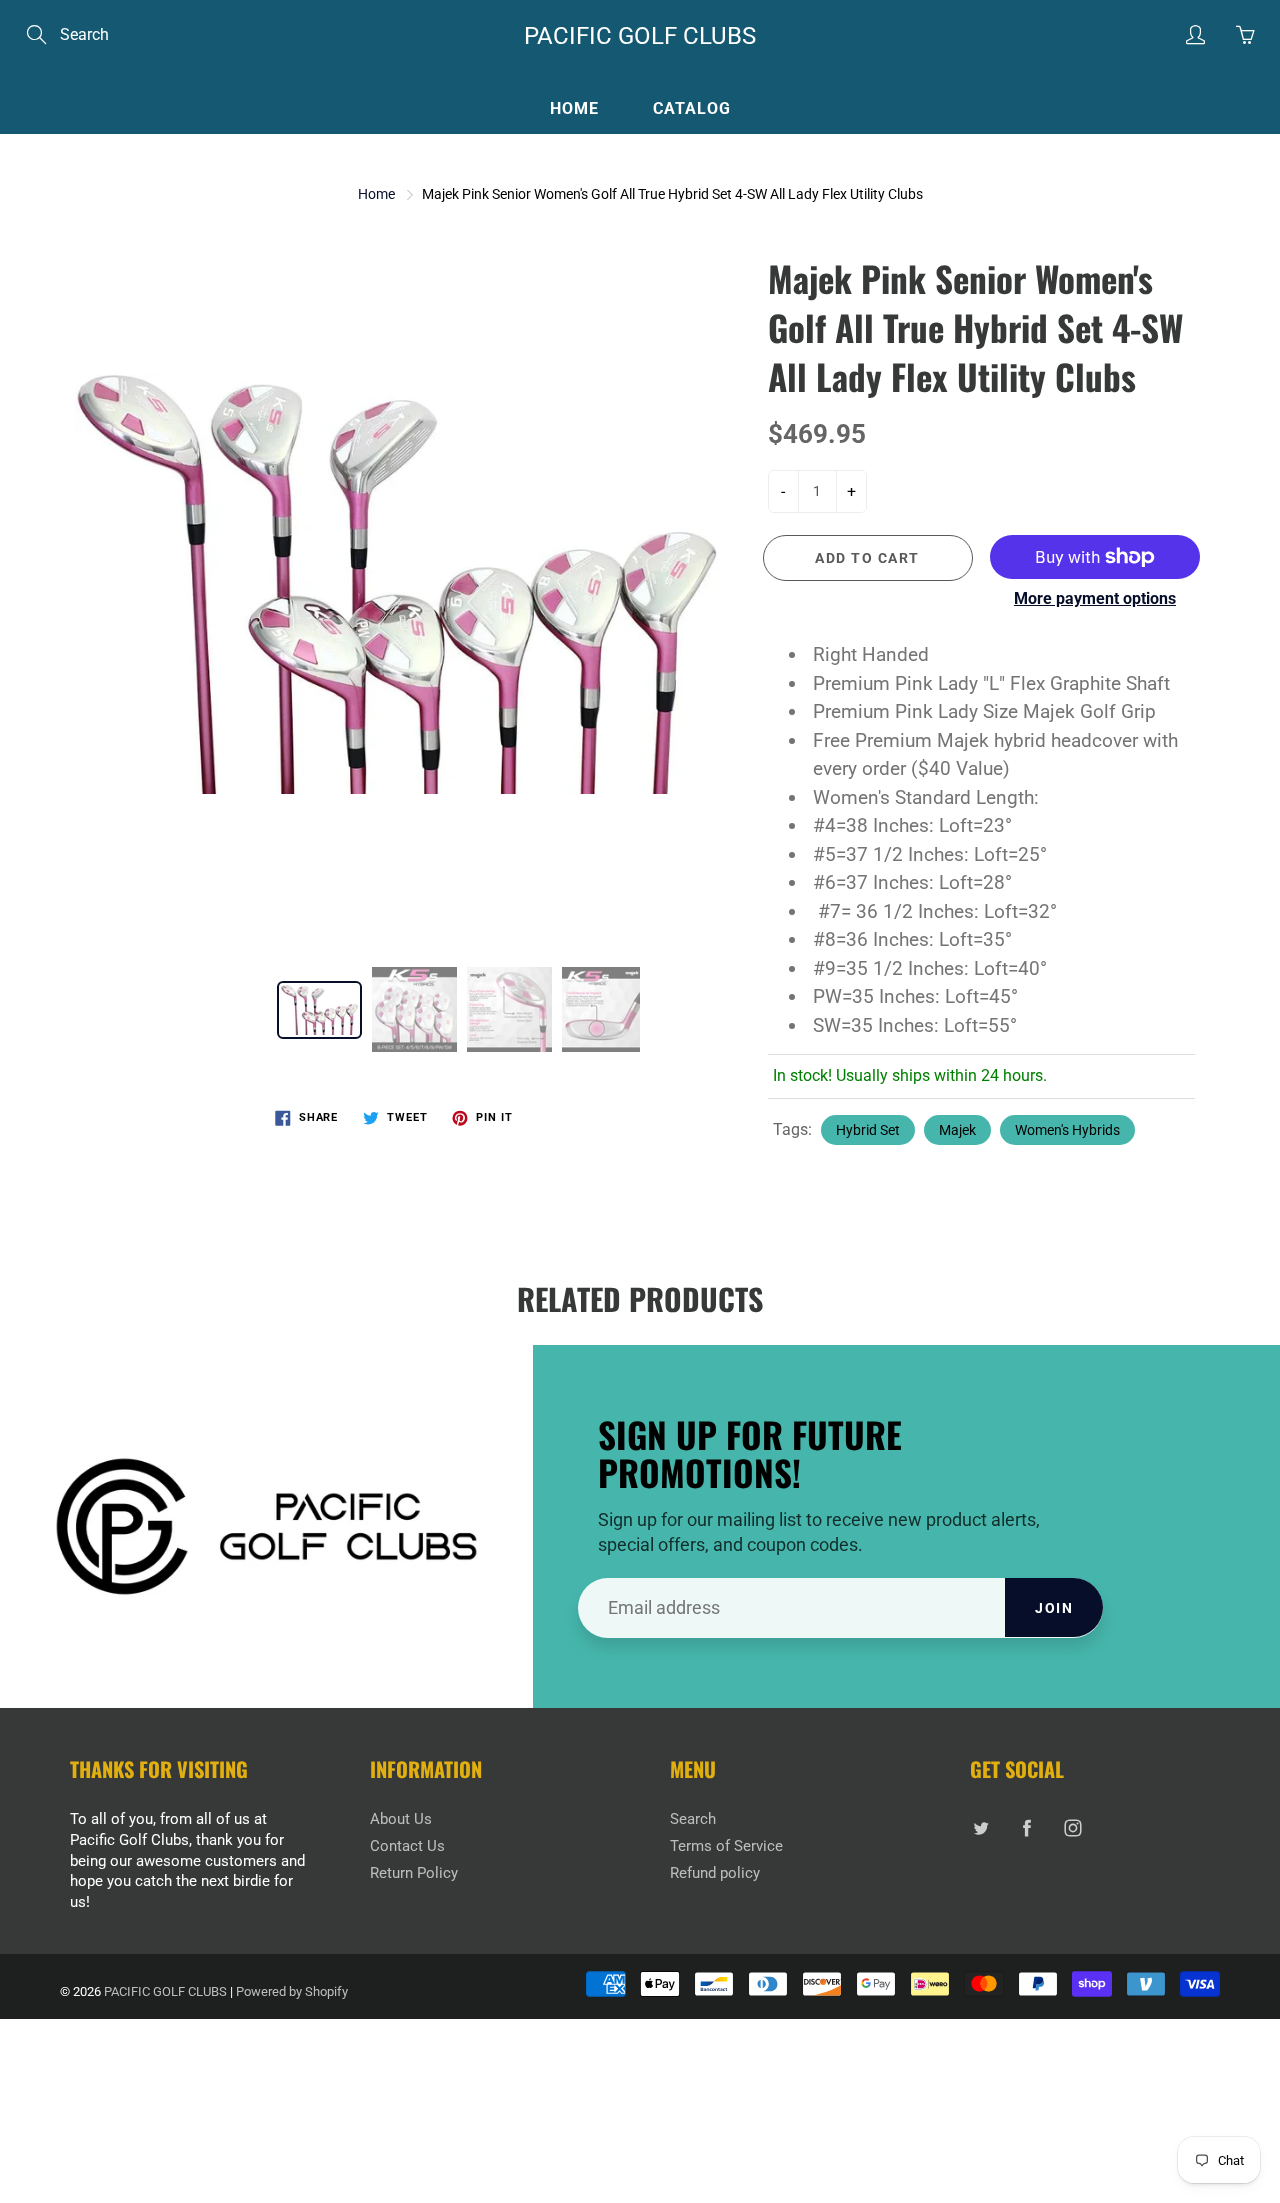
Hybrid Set (868, 1130)
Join (1054, 1608)
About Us (401, 1819)
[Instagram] (1072, 1827)
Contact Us (407, 1846)
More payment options (1095, 598)
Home (574, 108)
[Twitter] (980, 1827)
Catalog (692, 108)
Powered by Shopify (292, 1991)
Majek (957, 1130)
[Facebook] (1026, 1827)
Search (693, 1819)
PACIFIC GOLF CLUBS (640, 36)
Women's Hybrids (1067, 1130)
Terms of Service (726, 1846)
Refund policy (715, 1873)
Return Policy (414, 1873)
